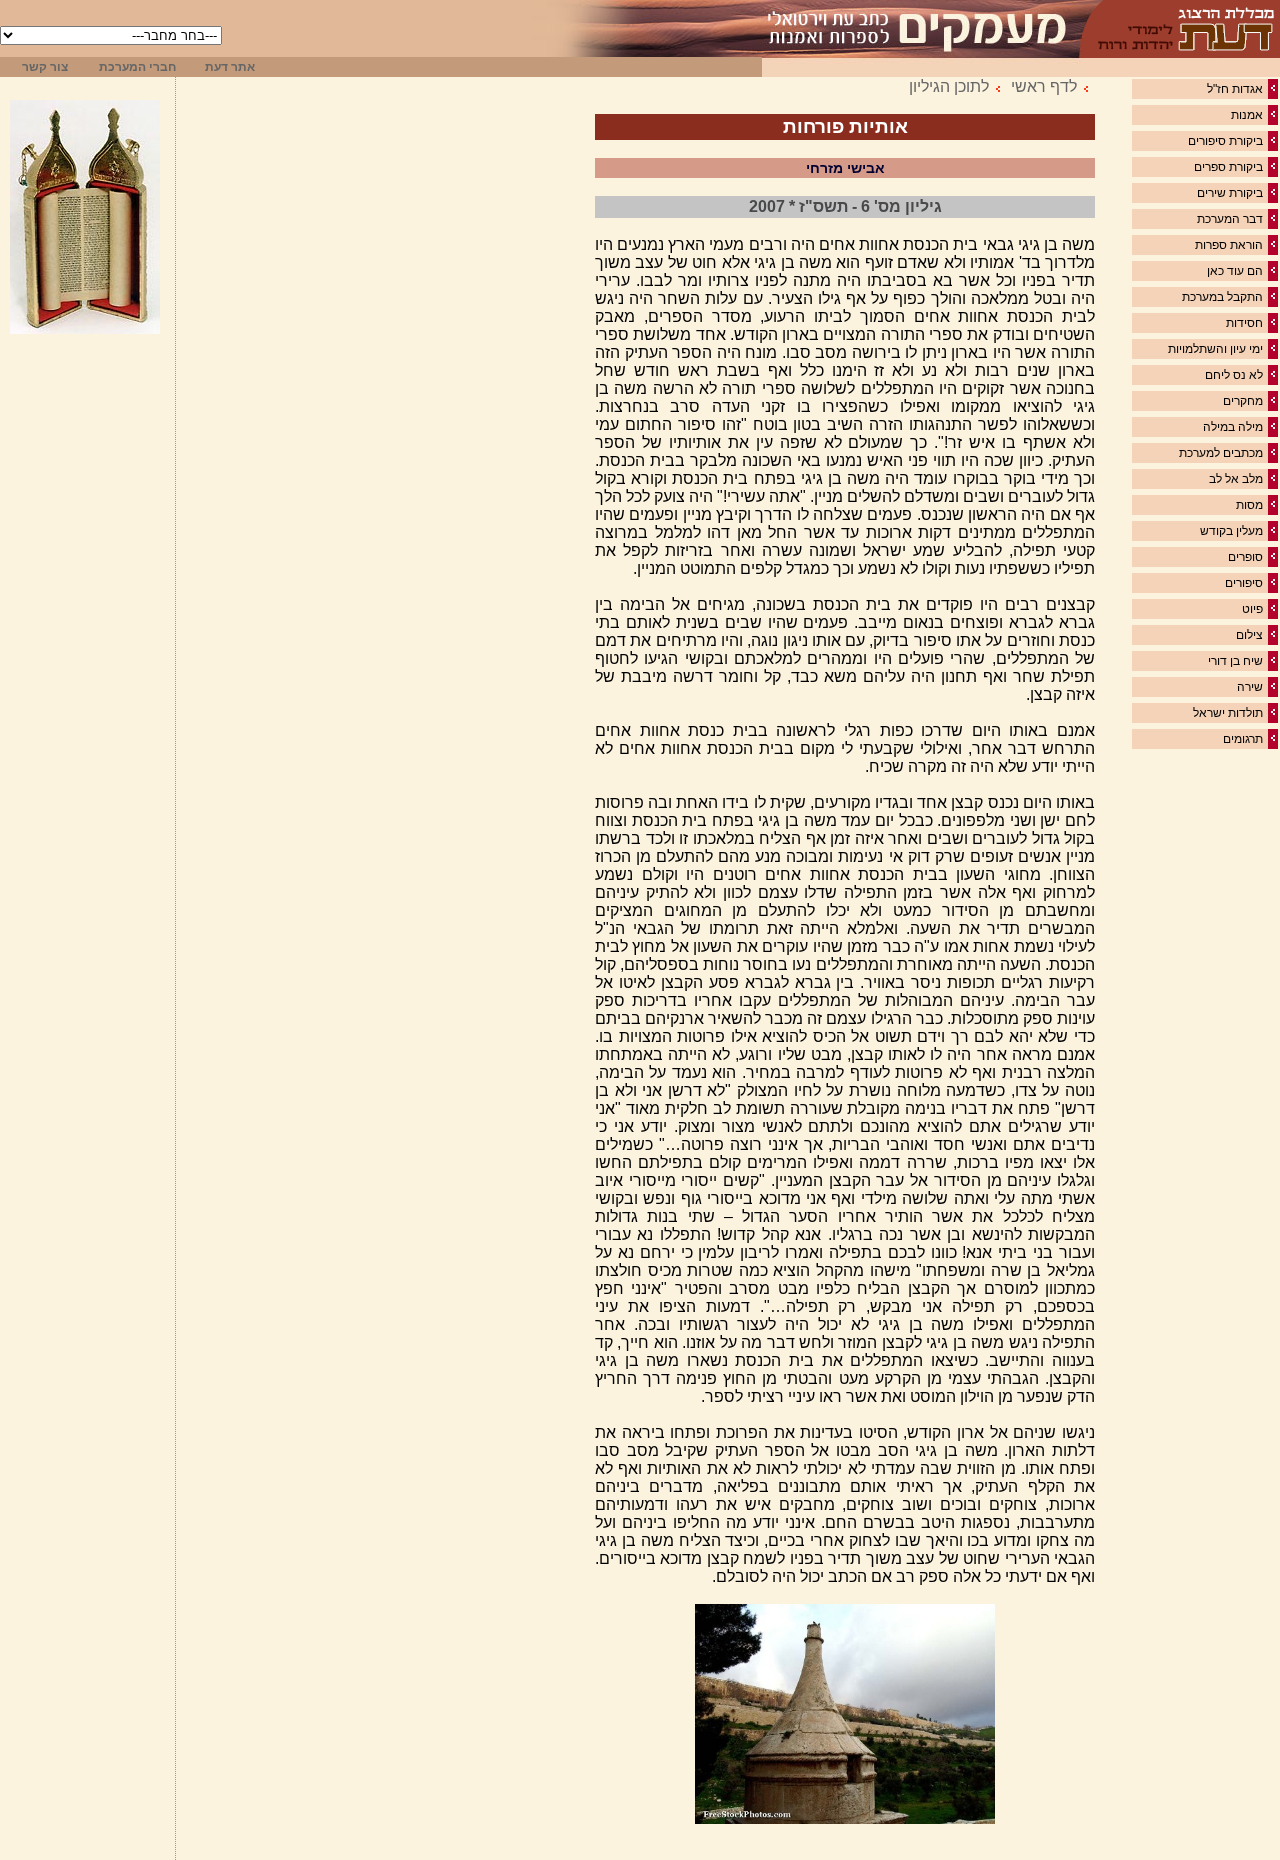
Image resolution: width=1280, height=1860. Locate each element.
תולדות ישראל (1228, 713)
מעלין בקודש (1231, 531)
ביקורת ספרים (1228, 167)
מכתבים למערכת (1221, 453)
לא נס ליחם (1234, 375)
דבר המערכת (1230, 219)
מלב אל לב (1236, 479)
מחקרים (1243, 401)
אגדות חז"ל (1235, 89)
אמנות (1247, 115)
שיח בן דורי (1235, 661)
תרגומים (1243, 739)
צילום (1249, 635)
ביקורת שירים (1230, 193)
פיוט (1252, 609)
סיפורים (1244, 583)
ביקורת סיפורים (1225, 141)
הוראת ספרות (1229, 245)
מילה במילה (1233, 427)
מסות (1249, 505)
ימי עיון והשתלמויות (1215, 349)
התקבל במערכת (1222, 297)
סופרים (1245, 557)
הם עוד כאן (1235, 271)
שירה (1250, 687)
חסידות (1244, 323)
